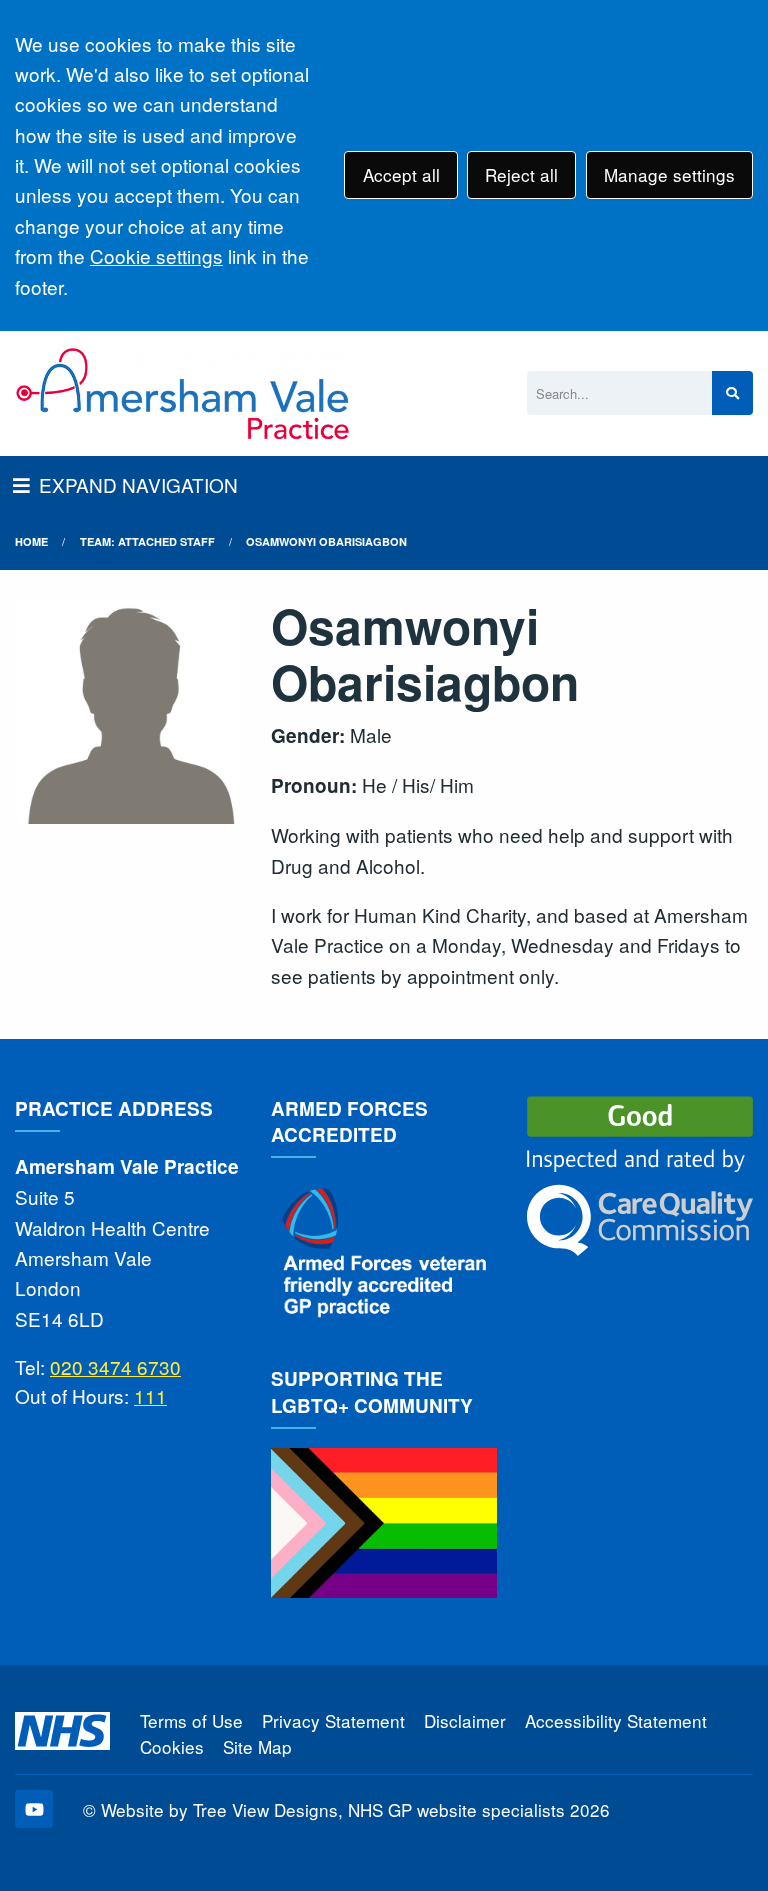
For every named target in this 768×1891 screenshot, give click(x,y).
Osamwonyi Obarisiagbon (326, 541)
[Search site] (732, 393)
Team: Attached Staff (147, 541)
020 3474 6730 (115, 1366)
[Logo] (183, 393)
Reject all (521, 174)
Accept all (401, 174)
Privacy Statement (333, 1720)
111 (150, 1395)
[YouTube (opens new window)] (34, 1809)
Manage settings (669, 174)
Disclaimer (465, 1720)
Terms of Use (191, 1720)
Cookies (172, 1746)
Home (31, 541)
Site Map (257, 1746)
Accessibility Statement (616, 1720)
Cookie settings (156, 255)
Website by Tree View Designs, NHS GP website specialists (333, 1809)
